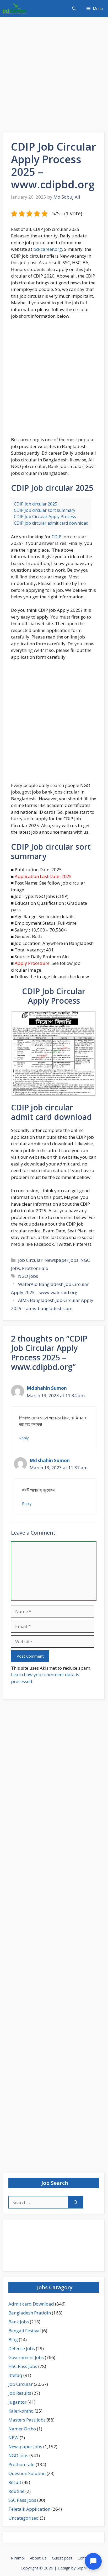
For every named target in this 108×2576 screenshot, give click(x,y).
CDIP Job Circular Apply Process (45, 517)
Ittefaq (15, 2375)
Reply (24, 1438)
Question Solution (27, 2473)
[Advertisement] (54, 76)
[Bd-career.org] (15, 9)
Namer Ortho (22, 2429)
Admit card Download (31, 2304)
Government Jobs (26, 2357)
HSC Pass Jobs (23, 2366)
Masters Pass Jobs (27, 2420)
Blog (13, 2340)
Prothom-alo (35, 1268)
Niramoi (18, 2558)
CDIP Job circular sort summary (45, 510)
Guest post (62, 2558)
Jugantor (17, 2402)
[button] (74, 9)
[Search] (76, 2202)
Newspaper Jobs (61, 1260)
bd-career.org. (48, 249)
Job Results (20, 2393)
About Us (38, 2558)
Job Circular (30, 1260)
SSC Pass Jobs (22, 2500)
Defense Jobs (22, 2348)
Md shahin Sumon (47, 1388)
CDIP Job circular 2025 (36, 504)
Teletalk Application (29, 2509)
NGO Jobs (28, 1276)
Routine (16, 2491)
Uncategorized (24, 2518)
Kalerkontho (21, 2411)
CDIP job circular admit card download (51, 523)
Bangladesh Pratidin (30, 2313)
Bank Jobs (19, 2322)
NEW (13, 2438)
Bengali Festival (25, 2331)
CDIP (56, 537)
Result (15, 2482)
